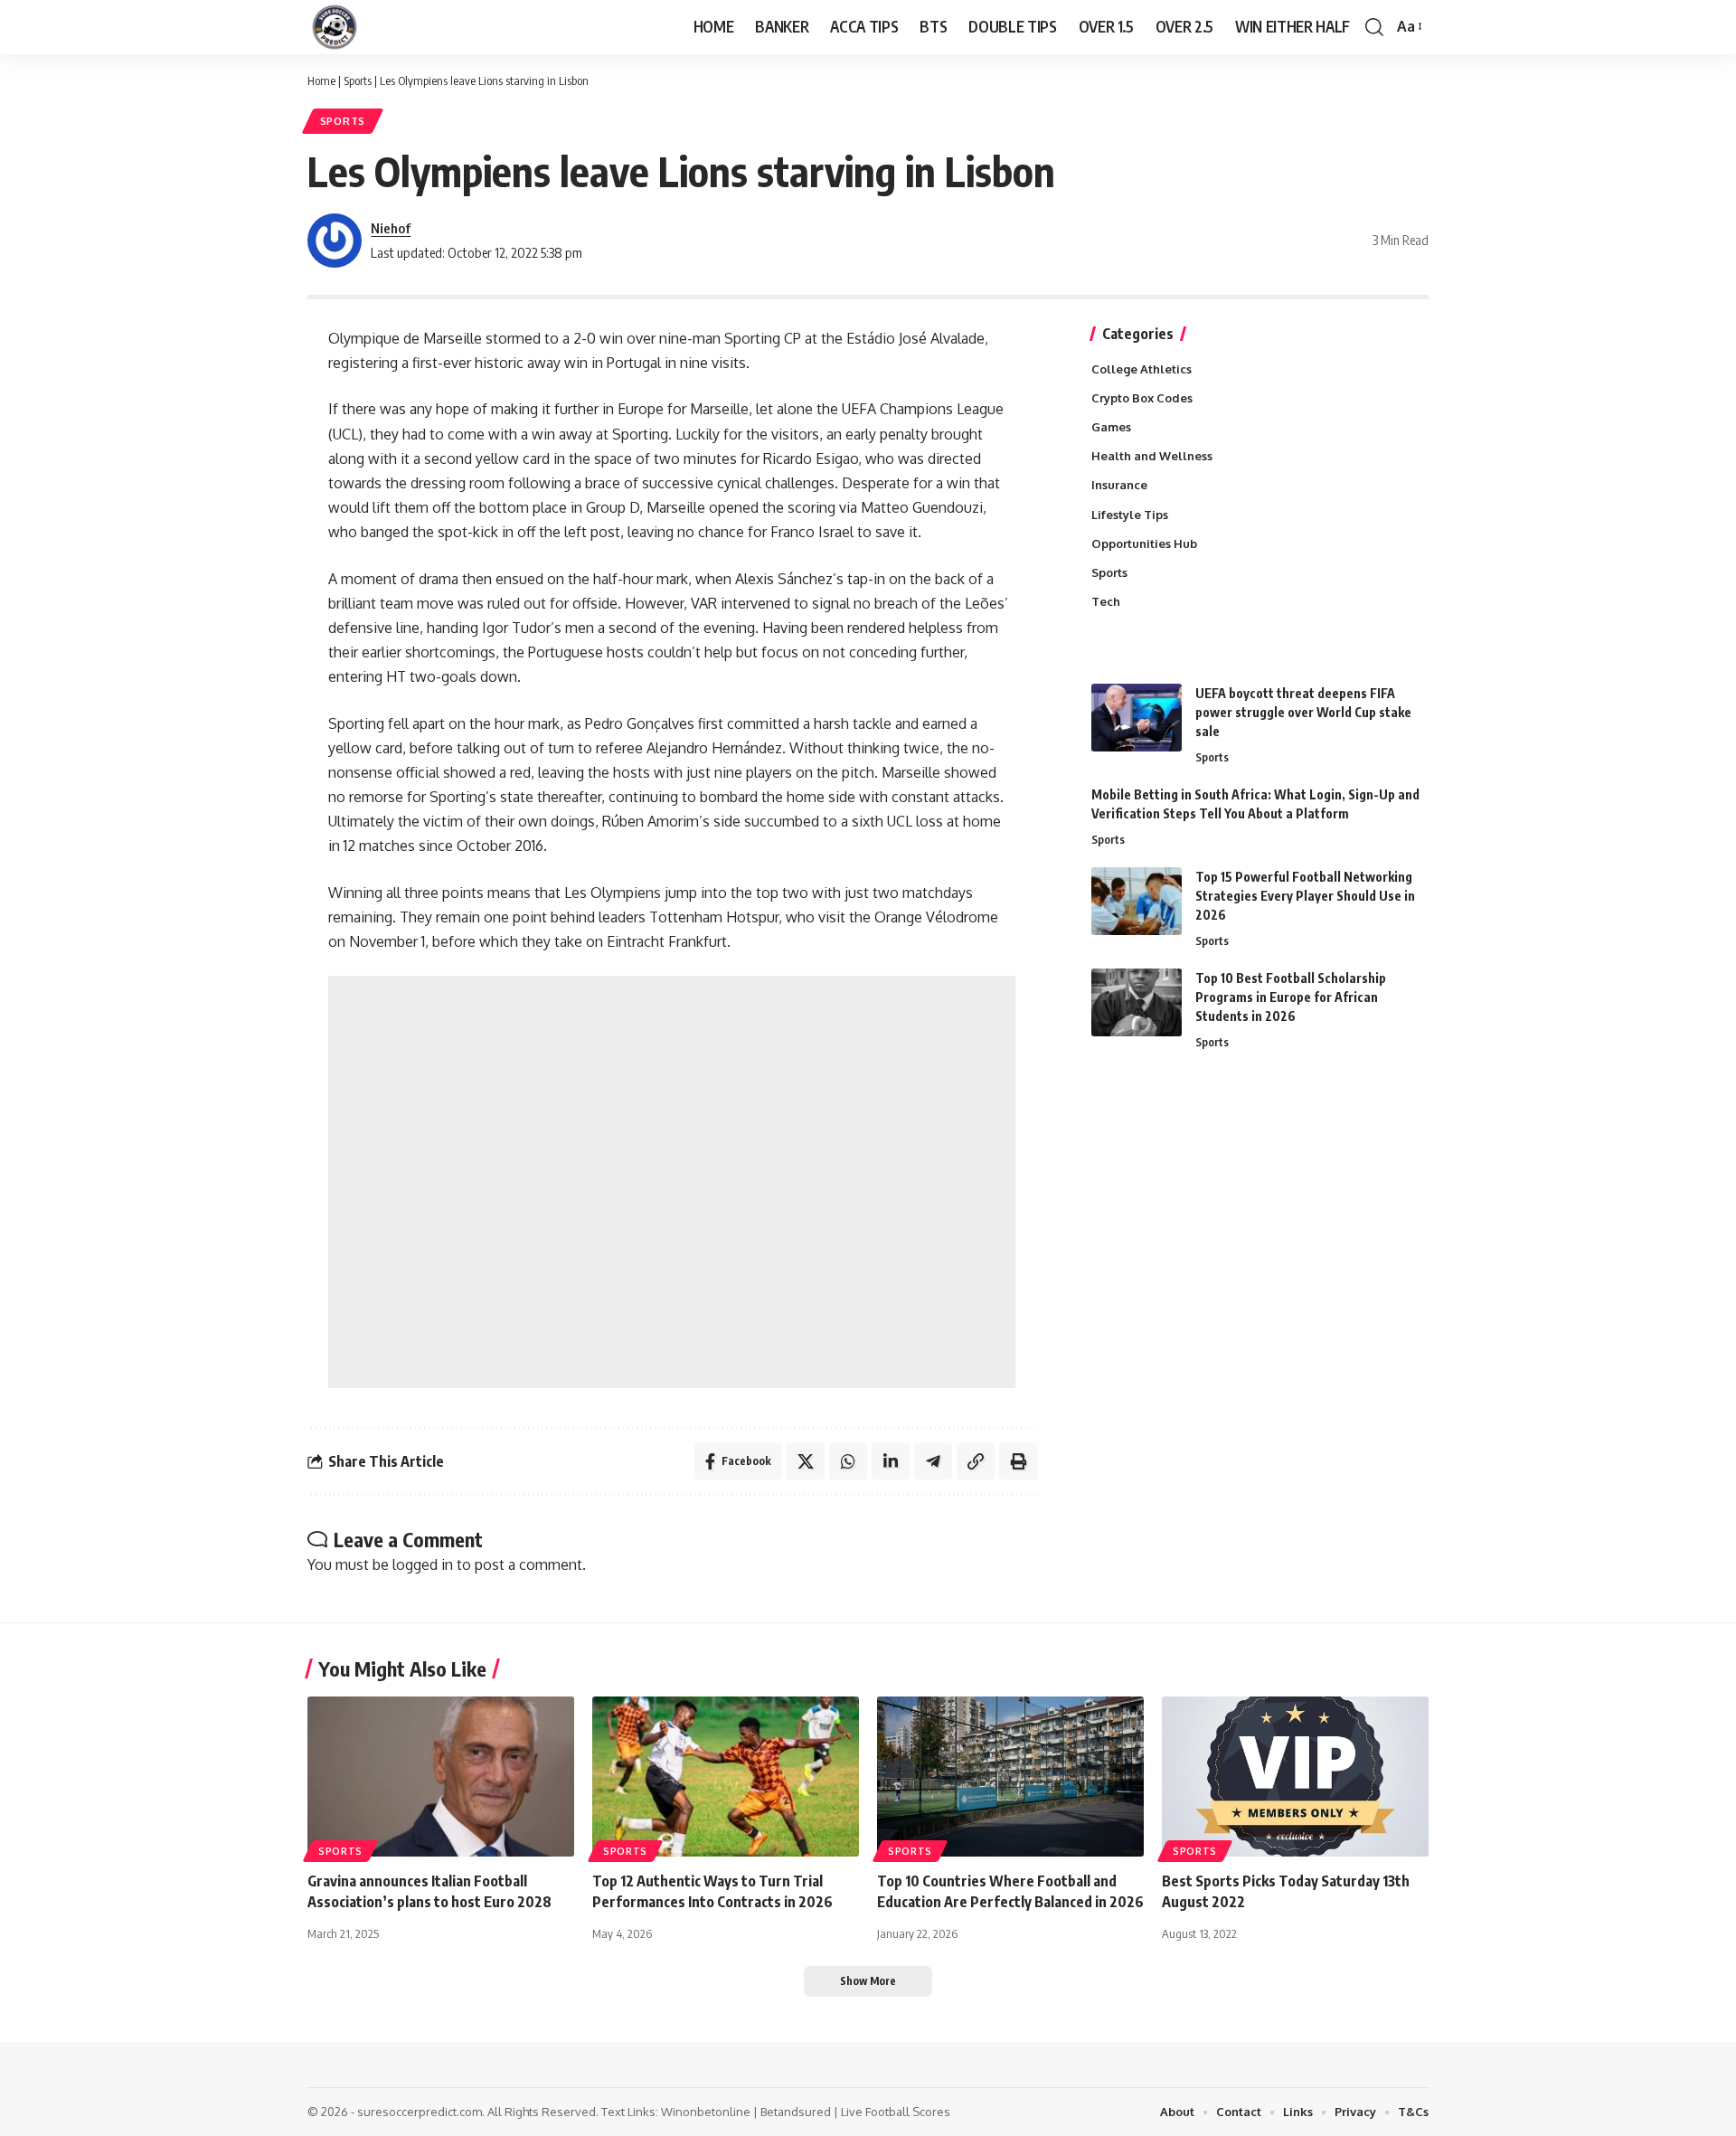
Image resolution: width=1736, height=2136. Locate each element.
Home (321, 80)
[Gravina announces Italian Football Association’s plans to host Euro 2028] (441, 1777)
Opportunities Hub (1144, 543)
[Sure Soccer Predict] (335, 27)
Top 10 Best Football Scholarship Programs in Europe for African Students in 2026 (1291, 997)
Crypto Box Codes (1142, 398)
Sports (358, 80)
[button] (1374, 27)
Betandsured (796, 2112)
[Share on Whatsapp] (848, 1461)
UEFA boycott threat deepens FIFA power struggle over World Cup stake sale (1303, 712)
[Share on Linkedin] (891, 1461)
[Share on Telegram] (933, 1461)
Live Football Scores (896, 2112)
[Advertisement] (672, 1182)
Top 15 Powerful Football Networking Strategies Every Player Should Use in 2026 (1305, 896)
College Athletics (1142, 369)
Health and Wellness (1152, 456)
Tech (1106, 601)
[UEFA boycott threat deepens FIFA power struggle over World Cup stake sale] (1137, 718)
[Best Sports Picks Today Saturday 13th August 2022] (1295, 1777)
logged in (423, 1564)
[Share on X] (806, 1461)
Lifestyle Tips (1130, 515)
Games (1111, 427)
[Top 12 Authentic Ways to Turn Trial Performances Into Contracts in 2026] (726, 1777)
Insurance (1119, 485)
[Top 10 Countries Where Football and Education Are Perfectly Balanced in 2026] (1010, 1777)
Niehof (391, 228)
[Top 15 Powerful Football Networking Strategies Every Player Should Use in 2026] (1137, 901)
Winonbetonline (706, 2112)
